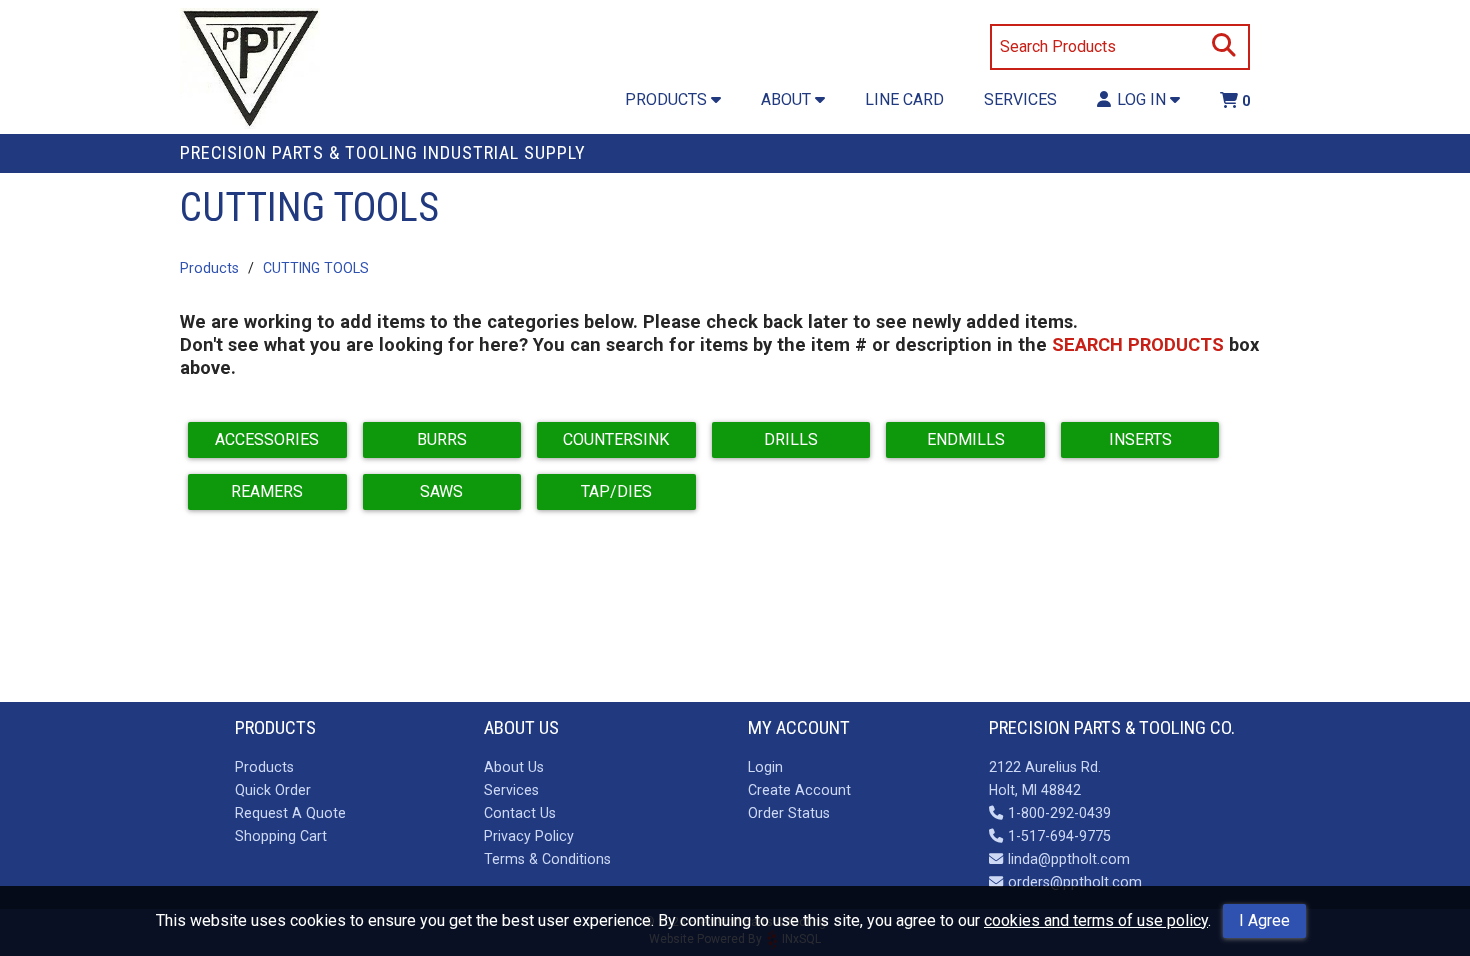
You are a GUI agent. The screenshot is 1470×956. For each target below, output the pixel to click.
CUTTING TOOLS (316, 268)
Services (511, 790)
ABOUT (788, 99)
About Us (514, 767)
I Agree (1264, 920)
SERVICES (1020, 99)
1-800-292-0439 (1059, 813)
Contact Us (520, 813)
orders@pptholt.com (1074, 882)
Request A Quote (290, 813)
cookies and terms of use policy (1096, 920)
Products (209, 268)
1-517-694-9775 (1059, 836)
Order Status (789, 813)
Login (765, 767)
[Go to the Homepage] (250, 71)
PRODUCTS (668, 99)
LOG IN (1143, 99)
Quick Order (273, 790)
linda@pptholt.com (1068, 859)
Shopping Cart (281, 836)
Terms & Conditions (547, 859)
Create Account (799, 790)
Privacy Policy (529, 836)
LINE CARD (904, 99)
